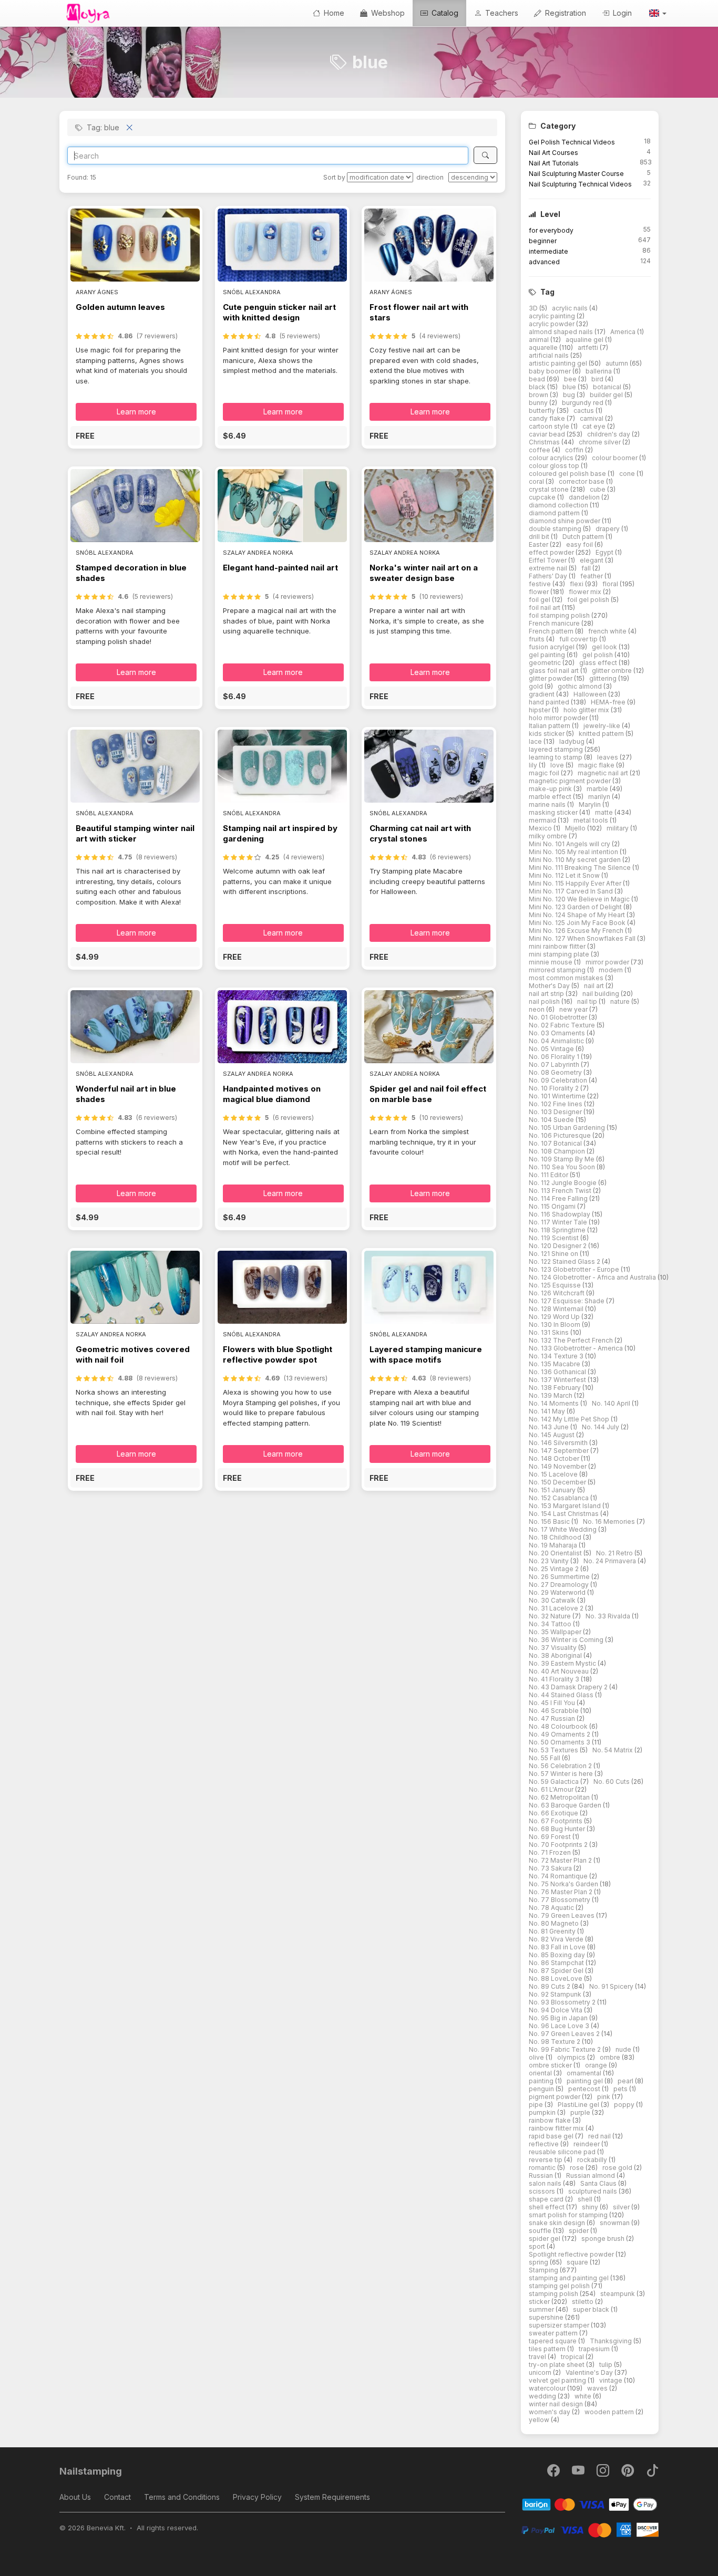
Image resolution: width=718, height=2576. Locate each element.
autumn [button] (618, 363)
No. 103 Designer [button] (556, 1112)
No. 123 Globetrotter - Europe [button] (575, 1269)
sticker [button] (540, 2302)
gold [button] (537, 686)
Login (621, 13)
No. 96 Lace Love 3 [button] (560, 2026)
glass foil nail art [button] (555, 671)
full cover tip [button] (579, 639)
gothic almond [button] (581, 686)
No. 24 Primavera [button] (611, 1561)
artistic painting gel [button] (559, 363)
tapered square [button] (553, 2341)
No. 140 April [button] (612, 1403)
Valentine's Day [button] (590, 2372)
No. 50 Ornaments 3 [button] (560, 1742)
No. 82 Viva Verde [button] (557, 1939)
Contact (117, 2497)
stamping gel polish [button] (560, 2286)
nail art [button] (595, 986)
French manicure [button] (555, 623)
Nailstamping (91, 2471)
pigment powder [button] (555, 2097)
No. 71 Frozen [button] (551, 1852)
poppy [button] (625, 2105)
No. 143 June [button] (550, 1427)
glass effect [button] (599, 663)
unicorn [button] (541, 2372)
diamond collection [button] (559, 505)
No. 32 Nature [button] (551, 1616)
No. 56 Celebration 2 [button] (561, 1766)
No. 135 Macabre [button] (555, 1364)
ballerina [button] (599, 371)
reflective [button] (545, 2144)
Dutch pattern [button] (584, 537)
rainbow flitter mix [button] (557, 2128)
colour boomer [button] (616, 458)
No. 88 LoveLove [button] (556, 1978)
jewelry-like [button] (603, 726)
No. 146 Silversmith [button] (559, 1443)
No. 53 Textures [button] (554, 1750)
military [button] (618, 828)
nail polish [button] (545, 1001)
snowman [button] (616, 2223)
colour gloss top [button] (555, 466)
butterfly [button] (543, 411)
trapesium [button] (595, 2349)
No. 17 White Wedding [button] (563, 1529)
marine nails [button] (548, 804)
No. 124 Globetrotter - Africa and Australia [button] (593, 1277)
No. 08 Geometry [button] (556, 1072)
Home (333, 13)
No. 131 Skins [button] (550, 1332)
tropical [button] (573, 2357)
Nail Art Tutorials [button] (554, 163)
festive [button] (541, 584)
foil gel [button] (540, 600)
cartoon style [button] (550, 426)
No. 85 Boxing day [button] (558, 1955)
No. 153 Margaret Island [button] (566, 1506)
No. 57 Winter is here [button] (562, 1774)
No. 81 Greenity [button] (553, 1931)
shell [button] (586, 2199)
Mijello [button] (576, 828)
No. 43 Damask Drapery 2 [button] (569, 1687)
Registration (565, 13)
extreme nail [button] (549, 568)
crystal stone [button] (550, 489)
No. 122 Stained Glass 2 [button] (565, 1261)
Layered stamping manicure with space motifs (426, 1354)
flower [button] (540, 592)
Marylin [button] (591, 804)
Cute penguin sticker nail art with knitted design (279, 312)
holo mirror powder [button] (559, 718)
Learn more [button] (136, 412)
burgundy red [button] (583, 403)
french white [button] (608, 631)
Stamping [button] (544, 2270)
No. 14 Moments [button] (555, 1403)
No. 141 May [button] (548, 1411)
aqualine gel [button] (585, 340)
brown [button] (539, 395)
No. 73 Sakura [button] (551, 1868)
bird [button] (598, 379)
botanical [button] (608, 387)
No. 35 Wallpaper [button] (556, 1632)
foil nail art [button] (545, 607)
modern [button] (612, 970)
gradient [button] (542, 694)
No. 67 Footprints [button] (556, 1821)
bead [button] (538, 379)
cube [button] (598, 489)
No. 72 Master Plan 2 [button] (561, 1860)
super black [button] (592, 2309)
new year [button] (574, 1009)
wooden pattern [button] (610, 2412)
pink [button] (604, 2097)
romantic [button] (543, 2168)
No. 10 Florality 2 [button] (555, 1088)
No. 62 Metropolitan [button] (560, 1797)
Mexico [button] (541, 828)
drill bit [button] (540, 537)
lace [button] (536, 741)
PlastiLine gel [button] (579, 2105)
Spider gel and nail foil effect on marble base (428, 1094)
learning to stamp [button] (556, 757)
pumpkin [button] (543, 2112)
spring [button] (539, 2262)
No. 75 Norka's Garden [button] (564, 1884)
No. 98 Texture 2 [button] (555, 2042)
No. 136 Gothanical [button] (558, 1372)
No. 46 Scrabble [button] (555, 1711)
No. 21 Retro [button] (615, 1553)
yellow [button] (540, 2420)
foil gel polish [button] (589, 600)
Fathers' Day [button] (549, 576)
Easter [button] (539, 544)
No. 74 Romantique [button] (559, 1876)
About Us (75, 2497)
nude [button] (624, 2049)
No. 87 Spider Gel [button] (557, 1971)
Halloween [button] (591, 694)
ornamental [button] (585, 2073)
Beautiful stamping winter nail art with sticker (135, 833)
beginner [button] (543, 241)
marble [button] (598, 789)
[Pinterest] (628, 2473)
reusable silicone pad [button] (563, 2152)
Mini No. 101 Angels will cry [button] (570, 844)
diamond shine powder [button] (565, 521)
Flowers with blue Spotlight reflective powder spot (278, 1354)
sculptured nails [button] (593, 2191)
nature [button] (621, 1001)
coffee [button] (540, 450)
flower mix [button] (586, 592)
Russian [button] (542, 2175)
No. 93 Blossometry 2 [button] (563, 2002)
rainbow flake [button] (551, 2120)
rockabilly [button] (593, 2160)
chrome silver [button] (601, 442)
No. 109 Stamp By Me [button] (562, 1159)
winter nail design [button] (557, 2404)
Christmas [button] (545, 442)
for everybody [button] (551, 230)
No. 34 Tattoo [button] (551, 1624)
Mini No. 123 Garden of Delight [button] (576, 907)
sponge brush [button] (604, 2239)
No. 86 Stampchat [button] (557, 1963)
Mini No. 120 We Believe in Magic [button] (580, 899)
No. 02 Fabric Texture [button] (563, 1025)
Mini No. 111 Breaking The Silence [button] (581, 868)
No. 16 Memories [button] (610, 1521)
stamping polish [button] (554, 2294)
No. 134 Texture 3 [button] (557, 1356)
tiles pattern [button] (548, 2349)
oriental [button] (541, 2073)
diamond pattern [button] (555, 513)
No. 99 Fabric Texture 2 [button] (566, 2049)
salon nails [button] (546, 2183)
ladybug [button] (573, 741)
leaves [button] (608, 757)
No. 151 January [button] (553, 1490)
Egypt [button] (605, 552)
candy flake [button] (548, 418)
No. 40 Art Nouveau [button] (560, 1671)
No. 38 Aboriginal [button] (556, 1655)
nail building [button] (602, 994)
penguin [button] (542, 2089)
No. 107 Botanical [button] (556, 1143)
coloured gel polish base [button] (568, 474)
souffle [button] (541, 2231)
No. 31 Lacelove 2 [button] (557, 1608)
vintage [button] (612, 2380)
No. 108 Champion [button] (558, 1151)
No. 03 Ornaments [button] (558, 1033)
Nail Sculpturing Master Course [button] (576, 174)
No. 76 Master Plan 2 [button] (561, 1892)
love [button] (558, 765)
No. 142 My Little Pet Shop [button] (570, 1419)
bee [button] (571, 379)
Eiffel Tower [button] (548, 560)
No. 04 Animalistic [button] (557, 1041)
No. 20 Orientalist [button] (556, 1553)
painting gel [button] (586, 2081)
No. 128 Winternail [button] (557, 1309)
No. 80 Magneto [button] (555, 1923)
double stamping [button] (556, 529)
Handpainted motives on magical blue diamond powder (272, 1099)
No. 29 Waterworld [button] (558, 1592)
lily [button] (534, 765)
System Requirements (332, 2497)
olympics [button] (572, 2057)
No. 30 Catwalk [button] (553, 1600)
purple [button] (581, 2112)
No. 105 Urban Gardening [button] (568, 1128)
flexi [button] (577, 584)
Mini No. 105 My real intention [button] (574, 852)
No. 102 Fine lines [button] (556, 1104)
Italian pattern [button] (550, 726)
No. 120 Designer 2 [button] (558, 1246)
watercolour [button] (548, 2388)
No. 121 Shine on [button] (554, 1254)
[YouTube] (579, 2473)
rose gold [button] (618, 2168)
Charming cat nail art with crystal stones (420, 833)
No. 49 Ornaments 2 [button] (560, 1734)
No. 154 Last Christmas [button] (565, 1514)
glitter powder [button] (551, 678)
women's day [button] (550, 2412)
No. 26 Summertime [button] (560, 1577)
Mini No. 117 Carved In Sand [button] (572, 891)
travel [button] (538, 2357)
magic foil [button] (545, 773)
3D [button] (534, 308)
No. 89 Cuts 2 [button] (550, 1986)
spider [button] (579, 2231)
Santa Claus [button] (599, 2183)
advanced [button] (544, 262)
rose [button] (578, 2168)
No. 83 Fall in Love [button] (558, 1947)
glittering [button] (604, 678)
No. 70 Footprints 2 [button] (559, 1845)
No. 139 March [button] (551, 1395)
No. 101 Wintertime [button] (558, 1096)
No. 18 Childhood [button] (556, 1537)
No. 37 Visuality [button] (553, 1648)
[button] (657, 13)
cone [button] (628, 474)
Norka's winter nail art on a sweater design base (424, 573)
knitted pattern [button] (602, 734)
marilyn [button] (600, 797)
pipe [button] (537, 2105)
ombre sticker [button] (551, 2065)
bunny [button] (539, 403)
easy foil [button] (580, 544)
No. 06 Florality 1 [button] (555, 1057)
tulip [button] (607, 2365)
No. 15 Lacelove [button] (554, 1474)
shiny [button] (591, 2207)
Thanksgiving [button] (612, 2341)
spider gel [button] (545, 2239)
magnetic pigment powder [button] (571, 781)
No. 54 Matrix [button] (613, 1750)
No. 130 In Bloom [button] (555, 1325)
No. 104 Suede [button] (552, 1120)
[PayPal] (590, 2529)
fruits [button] (537, 639)
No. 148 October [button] (555, 1458)
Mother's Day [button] (550, 986)
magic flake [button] (597, 765)
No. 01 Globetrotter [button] (559, 1017)
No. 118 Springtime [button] (558, 1230)
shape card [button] (547, 2199)
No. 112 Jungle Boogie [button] (563, 1183)
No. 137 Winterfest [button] (558, 1380)
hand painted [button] (550, 702)
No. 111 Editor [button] (549, 1175)
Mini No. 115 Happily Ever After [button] (576, 883)
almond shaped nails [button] (562, 332)
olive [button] (537, 2057)
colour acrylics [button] (552, 458)
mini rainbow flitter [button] (558, 946)
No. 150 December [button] (558, 1482)
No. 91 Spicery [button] (612, 1986)
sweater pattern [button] (554, 2333)
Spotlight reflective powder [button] (572, 2254)
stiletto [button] (583, 2302)
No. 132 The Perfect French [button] (572, 1340)
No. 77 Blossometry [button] (560, 1900)
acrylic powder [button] (552, 324)
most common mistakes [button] (567, 978)
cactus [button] (584, 411)
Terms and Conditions (182, 2497)
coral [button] (537, 481)
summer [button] (542, 2309)
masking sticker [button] (554, 812)
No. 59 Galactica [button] (555, 1782)
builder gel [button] (607, 395)
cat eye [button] (595, 426)
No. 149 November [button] (558, 1466)
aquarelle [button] (544, 347)
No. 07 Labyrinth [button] (555, 1064)
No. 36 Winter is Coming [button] (567, 1640)
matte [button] (605, 812)
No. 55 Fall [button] (545, 1758)
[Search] (485, 155)
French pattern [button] (552, 631)
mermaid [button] (543, 820)
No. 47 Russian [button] (553, 1718)
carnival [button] (592, 418)
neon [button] (537, 1009)
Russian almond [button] (591, 2175)
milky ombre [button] (549, 836)
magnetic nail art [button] (604, 773)
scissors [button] (543, 2191)
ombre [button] (611, 2057)
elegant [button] (592, 560)
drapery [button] (608, 529)
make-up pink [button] (551, 789)
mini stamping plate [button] (560, 954)
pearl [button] (626, 2081)
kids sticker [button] (547, 734)
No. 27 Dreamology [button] (560, 1585)
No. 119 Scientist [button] (555, 1238)
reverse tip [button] (546, 2160)
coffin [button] (575, 450)
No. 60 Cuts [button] (612, 1782)
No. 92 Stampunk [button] (556, 1994)
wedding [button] (543, 2396)
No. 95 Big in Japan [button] (559, 2018)
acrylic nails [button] (571, 308)
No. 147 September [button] (560, 1451)
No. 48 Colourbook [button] (559, 1726)
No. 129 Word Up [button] (555, 1317)
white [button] (584, 2396)
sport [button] (538, 2246)
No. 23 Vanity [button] (550, 1561)
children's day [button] (609, 434)
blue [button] (570, 387)
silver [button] (622, 2207)
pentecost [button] (585, 2089)
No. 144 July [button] (601, 1427)
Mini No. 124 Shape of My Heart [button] (578, 915)
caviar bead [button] (548, 434)
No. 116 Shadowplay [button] (560, 1214)
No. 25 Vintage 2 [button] (555, 1569)
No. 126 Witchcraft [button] (557, 1293)
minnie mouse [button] (551, 962)
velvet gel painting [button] (558, 2380)
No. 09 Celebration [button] (559, 1080)
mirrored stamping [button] (558, 970)
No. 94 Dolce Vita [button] (556, 2010)
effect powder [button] (552, 552)
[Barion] (590, 2504)
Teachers (501, 13)
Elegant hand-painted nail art (280, 568)
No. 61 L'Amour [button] (552, 1789)
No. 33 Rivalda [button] (609, 1616)
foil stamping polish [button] (560, 615)
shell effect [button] (547, 2207)
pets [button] (621, 2089)
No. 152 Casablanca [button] (560, 1498)
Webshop (387, 13)
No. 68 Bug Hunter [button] (558, 1829)
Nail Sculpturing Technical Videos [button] (580, 184)
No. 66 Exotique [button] (554, 1813)
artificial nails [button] (550, 355)
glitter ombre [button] (613, 671)
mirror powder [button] (608, 962)
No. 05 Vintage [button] (552, 1049)
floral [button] (611, 584)
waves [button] (598, 2388)
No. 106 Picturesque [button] (561, 1135)
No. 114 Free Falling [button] (559, 1198)
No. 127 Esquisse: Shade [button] (567, 1301)
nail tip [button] (588, 1001)
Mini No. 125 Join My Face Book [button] (578, 923)
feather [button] (592, 576)
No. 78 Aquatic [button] (552, 1908)
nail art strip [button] (547, 994)
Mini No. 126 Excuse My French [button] (577, 931)
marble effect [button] (551, 797)
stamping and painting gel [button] (570, 2278)
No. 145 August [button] (552, 1435)
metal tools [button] (592, 820)
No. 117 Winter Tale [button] (559, 1222)
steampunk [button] (618, 2294)
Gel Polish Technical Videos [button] (572, 142)
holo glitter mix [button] (587, 710)
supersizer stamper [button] (560, 2325)
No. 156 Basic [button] (550, 1521)
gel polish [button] (598, 655)
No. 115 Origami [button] (553, 1206)
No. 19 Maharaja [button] (554, 1545)
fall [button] (587, 568)
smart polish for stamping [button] (569, 2215)
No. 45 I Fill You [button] (553, 1703)
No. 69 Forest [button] (551, 1837)
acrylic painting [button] (553, 316)
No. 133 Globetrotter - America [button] (577, 1348)
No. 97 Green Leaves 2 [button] (565, 2034)
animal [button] (540, 340)
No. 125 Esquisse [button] (556, 1285)
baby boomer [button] (551, 371)
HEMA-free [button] (609, 702)
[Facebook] (554, 2473)
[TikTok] (652, 2473)
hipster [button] (540, 710)
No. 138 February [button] (556, 1388)
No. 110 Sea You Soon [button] (563, 1167)
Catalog (444, 13)
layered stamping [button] (557, 749)
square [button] (578, 2262)
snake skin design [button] (558, 2223)
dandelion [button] (585, 497)
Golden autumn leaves (120, 307)
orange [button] (597, 2065)
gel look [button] (605, 647)
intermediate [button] (548, 251)
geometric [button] (546, 663)
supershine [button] (547, 2317)
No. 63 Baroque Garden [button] (566, 1805)
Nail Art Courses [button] (553, 153)
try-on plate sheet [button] (557, 2365)
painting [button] (542, 2081)
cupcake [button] (543, 497)
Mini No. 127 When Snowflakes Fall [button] (583, 938)
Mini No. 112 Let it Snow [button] (565, 875)
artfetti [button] (589, 347)
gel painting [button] (548, 655)
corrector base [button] (582, 481)
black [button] (538, 387)
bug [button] (570, 395)
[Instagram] (604, 2473)
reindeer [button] (587, 2144)
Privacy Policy (257, 2497)
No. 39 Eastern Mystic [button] (563, 1663)
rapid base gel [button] (552, 2136)
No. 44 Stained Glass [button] (562, 1695)
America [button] (624, 332)
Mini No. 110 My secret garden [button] (576, 860)
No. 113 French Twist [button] (561, 1191)
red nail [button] (600, 2136)
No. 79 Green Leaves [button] (562, 1915)
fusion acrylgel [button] (552, 647)
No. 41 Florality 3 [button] (555, 1679)
